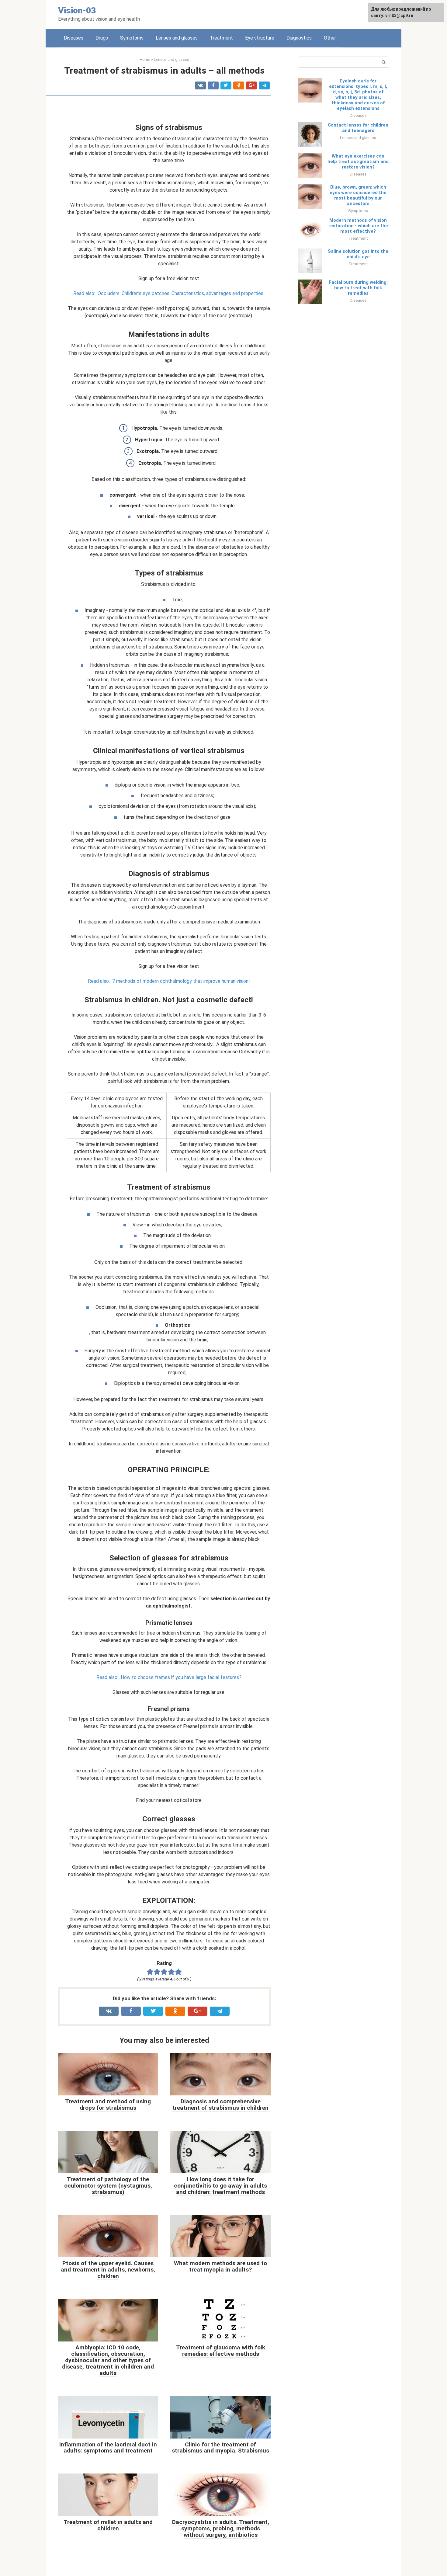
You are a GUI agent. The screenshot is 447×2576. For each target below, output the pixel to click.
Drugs (102, 38)
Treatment (221, 38)
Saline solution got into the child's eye (358, 254)
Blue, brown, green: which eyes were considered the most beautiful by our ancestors (358, 195)
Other (330, 38)
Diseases (74, 38)
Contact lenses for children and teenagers (358, 128)
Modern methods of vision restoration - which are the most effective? (358, 226)
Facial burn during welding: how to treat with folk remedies (358, 288)
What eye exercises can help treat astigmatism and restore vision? (358, 162)
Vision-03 (77, 10)
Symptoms (132, 38)
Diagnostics (299, 38)
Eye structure (260, 38)
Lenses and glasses (177, 38)
